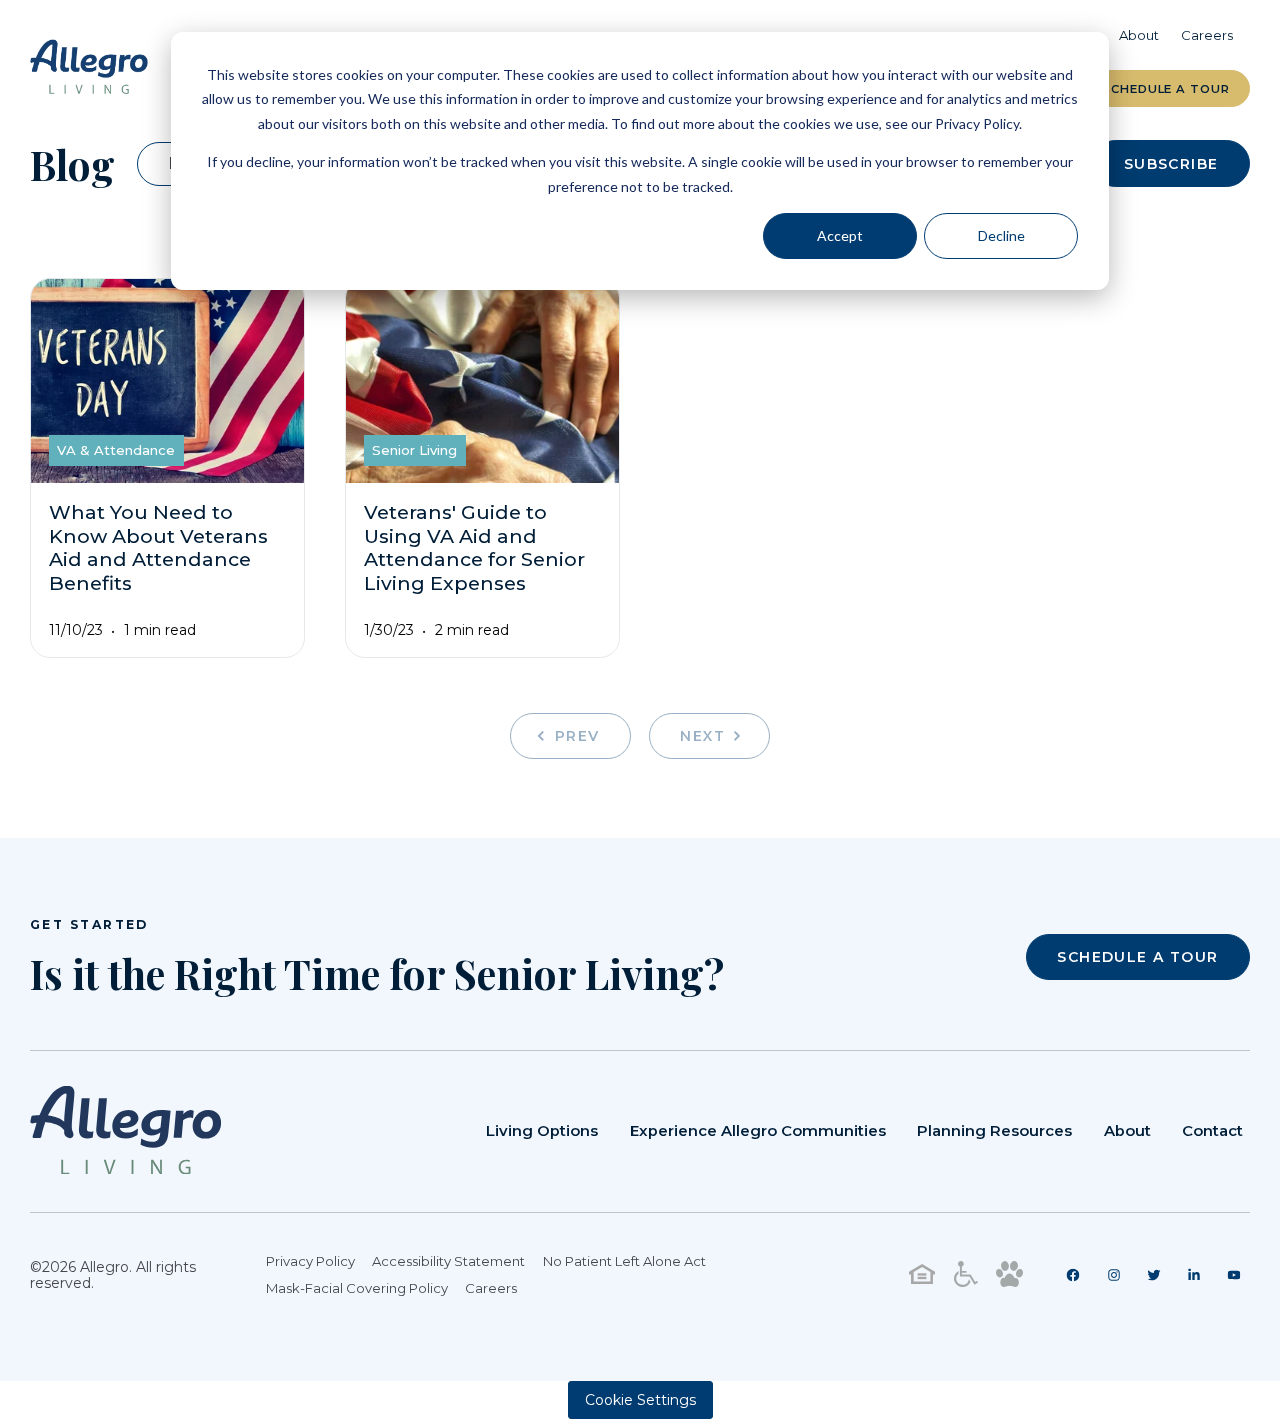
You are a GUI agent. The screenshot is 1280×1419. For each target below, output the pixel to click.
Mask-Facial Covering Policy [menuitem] (357, 1288)
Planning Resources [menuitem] (994, 1131)
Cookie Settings (640, 1400)
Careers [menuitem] (1207, 35)
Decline (1001, 235)
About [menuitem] (1139, 35)
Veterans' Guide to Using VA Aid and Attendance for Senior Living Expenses (474, 548)
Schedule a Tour (1166, 89)
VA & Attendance (116, 450)
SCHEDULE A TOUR (1137, 957)
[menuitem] (1074, 1275)
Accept (840, 235)
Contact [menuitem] (1212, 1131)
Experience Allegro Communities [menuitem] (758, 1131)
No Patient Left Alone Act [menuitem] (624, 1261)
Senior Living (414, 450)
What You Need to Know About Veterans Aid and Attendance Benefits (158, 548)
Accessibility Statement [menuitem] (448, 1261)
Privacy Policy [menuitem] (310, 1261)
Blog (72, 164)
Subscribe (1171, 164)
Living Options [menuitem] (542, 1131)
